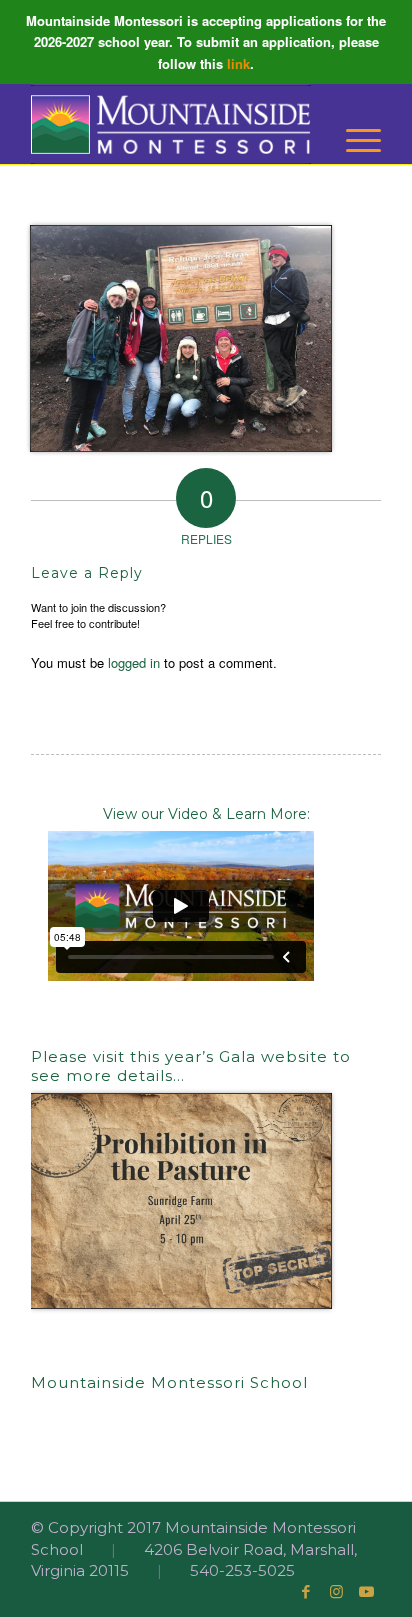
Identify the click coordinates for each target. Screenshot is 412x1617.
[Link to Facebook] (306, 1592)
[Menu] (353, 140)
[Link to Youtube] (366, 1592)
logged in (134, 662)
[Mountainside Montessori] (171, 124)
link (238, 63)
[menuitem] (353, 140)
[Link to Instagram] (336, 1592)
